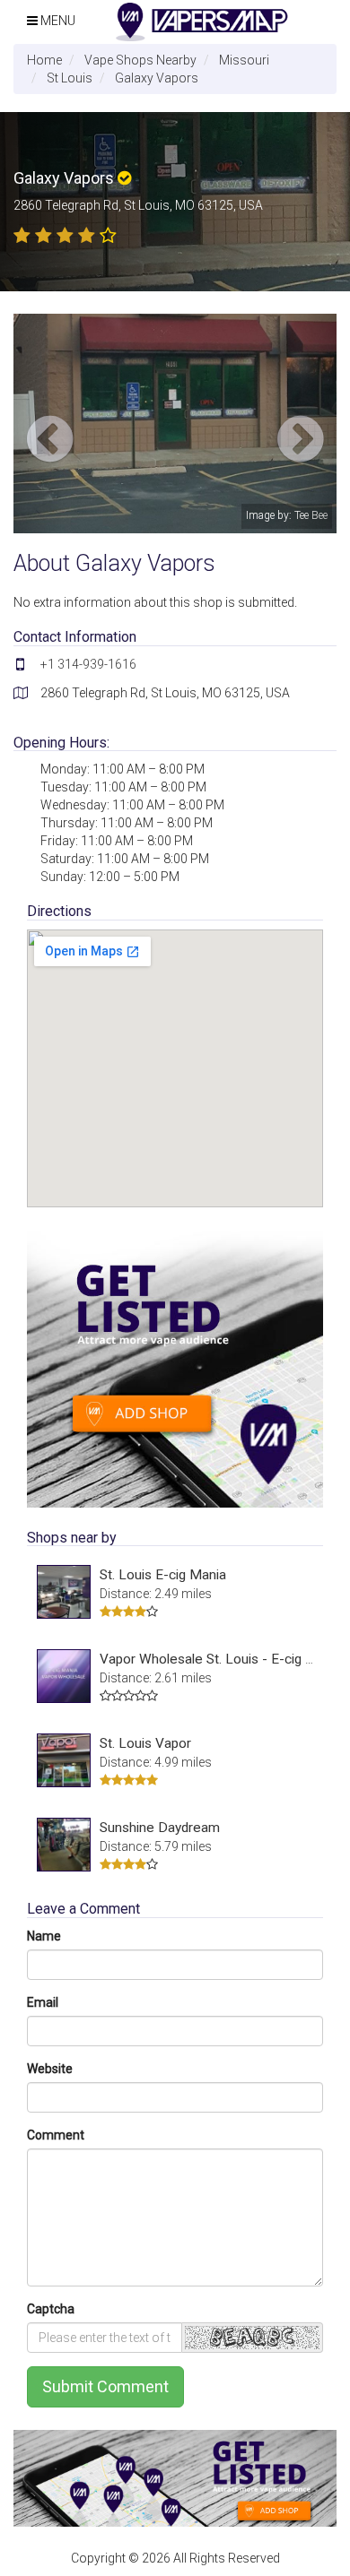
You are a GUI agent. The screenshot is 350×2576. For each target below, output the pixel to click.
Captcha (51, 2309)
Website (50, 2069)
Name (44, 1936)
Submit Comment (105, 2386)
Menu (57, 21)
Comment (56, 2135)
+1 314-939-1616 (88, 664)
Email (43, 2002)
